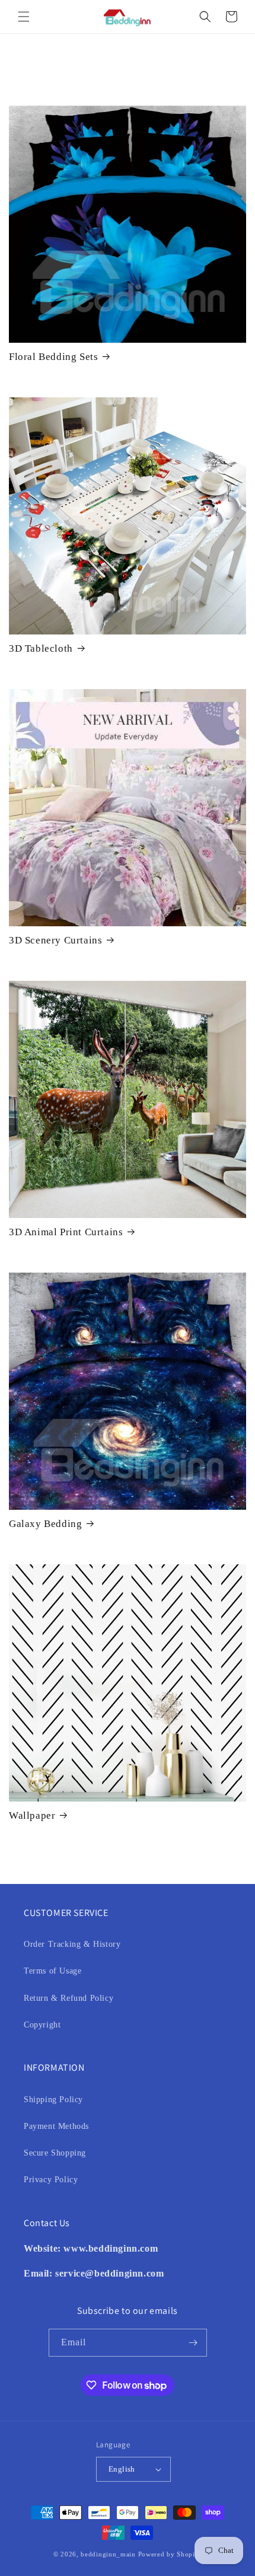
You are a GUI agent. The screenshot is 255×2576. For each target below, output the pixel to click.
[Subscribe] (193, 2343)
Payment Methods (56, 2126)
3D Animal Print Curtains (66, 1232)
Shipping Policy (53, 2100)
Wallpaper (32, 1815)
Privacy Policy (51, 2180)
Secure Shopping (55, 2153)
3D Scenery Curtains (55, 940)
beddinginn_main (108, 2554)
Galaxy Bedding (45, 1524)
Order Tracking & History (72, 1944)
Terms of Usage (52, 1971)
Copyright (42, 2025)
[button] (24, 17)
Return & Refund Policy (68, 1998)
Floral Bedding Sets (53, 357)
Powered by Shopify (170, 2554)
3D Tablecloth (41, 648)
